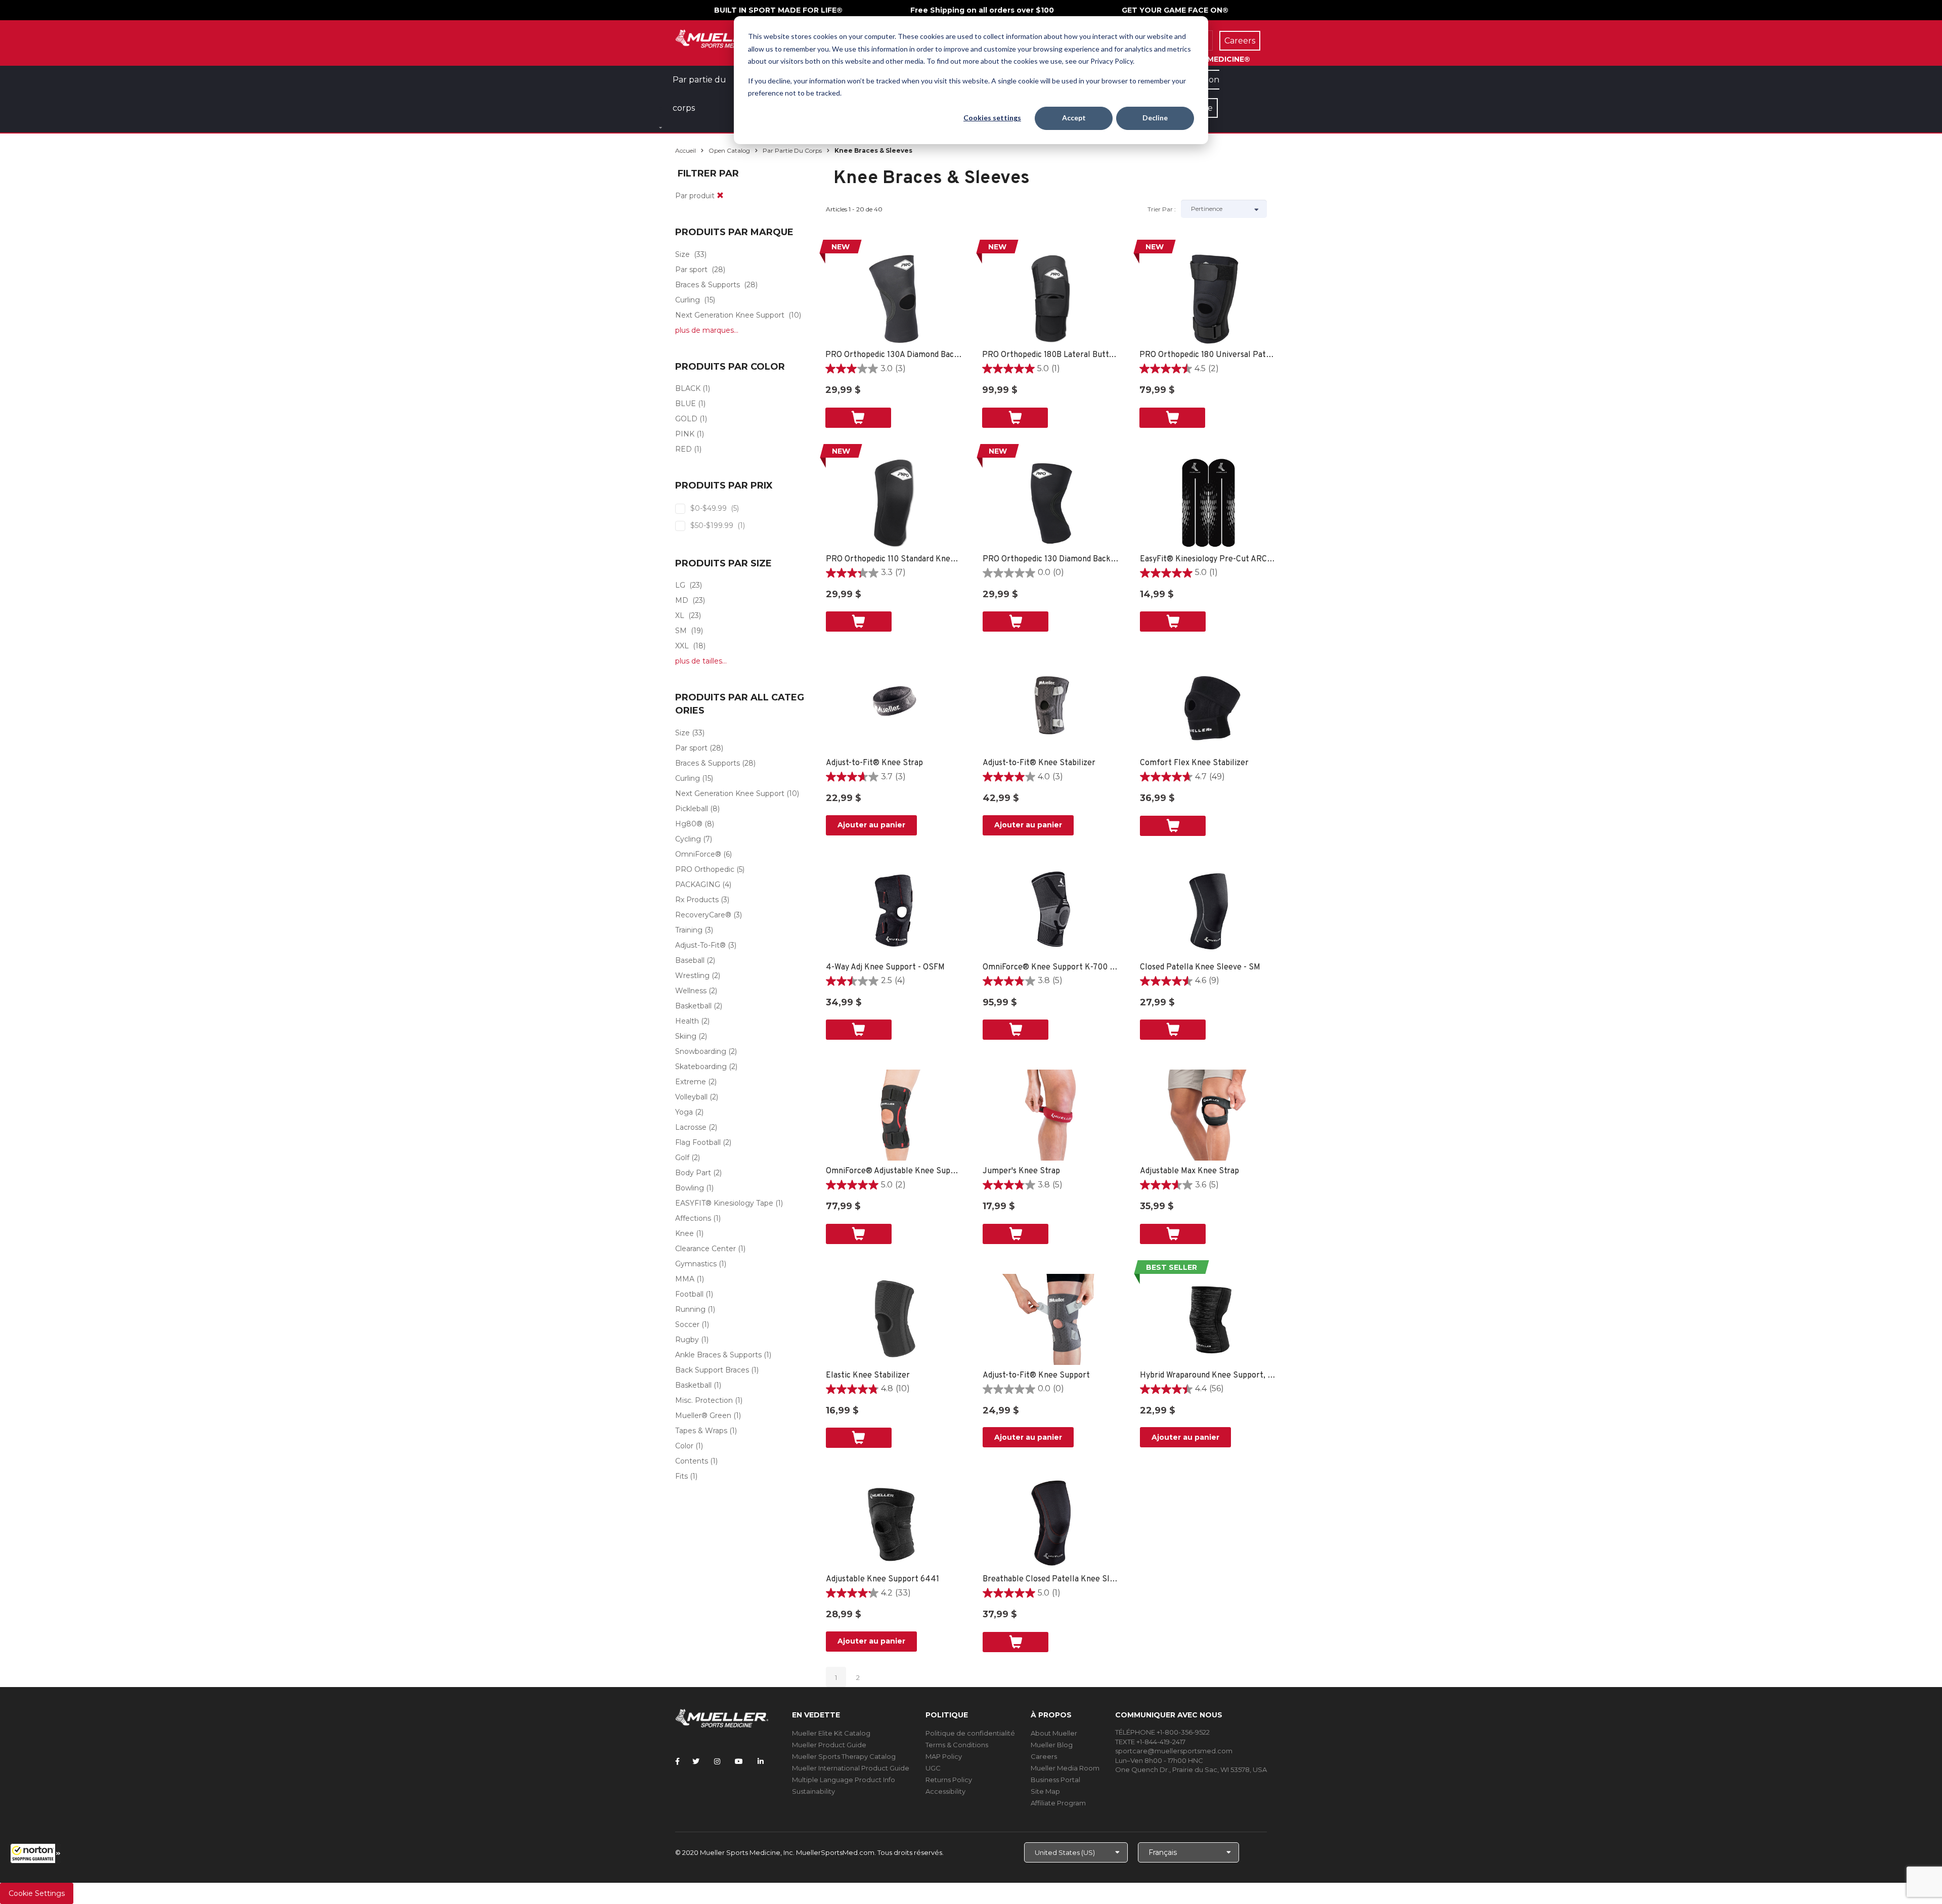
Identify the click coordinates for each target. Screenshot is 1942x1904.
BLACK (688, 388)
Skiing (686, 1036)
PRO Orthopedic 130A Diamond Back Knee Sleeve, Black (894, 355)
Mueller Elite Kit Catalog (831, 1733)
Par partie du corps (792, 150)
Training (689, 930)
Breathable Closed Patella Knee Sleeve (1051, 1579)
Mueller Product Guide (829, 1745)
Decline (1155, 118)
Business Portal (1055, 1780)
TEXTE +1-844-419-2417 (1150, 1742)
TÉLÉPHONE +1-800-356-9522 (1162, 1732)
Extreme (691, 1082)
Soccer (687, 1324)
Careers (1044, 1756)
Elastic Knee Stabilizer (868, 1376)
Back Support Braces (712, 1370)
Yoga (684, 1112)
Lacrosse (691, 1127)
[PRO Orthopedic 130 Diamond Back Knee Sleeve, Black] (1051, 503)
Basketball (693, 1006)
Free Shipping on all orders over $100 (982, 10)
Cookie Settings (37, 1893)
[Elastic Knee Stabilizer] (894, 1319)
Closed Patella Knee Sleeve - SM (1200, 967)
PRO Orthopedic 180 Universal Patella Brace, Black (1208, 355)
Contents (692, 1461)
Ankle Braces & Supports (718, 1355)
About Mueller (1054, 1733)
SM (681, 631)
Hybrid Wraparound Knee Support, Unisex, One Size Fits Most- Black (1208, 1376)
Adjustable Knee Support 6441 (882, 1579)
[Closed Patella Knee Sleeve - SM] (1208, 911)
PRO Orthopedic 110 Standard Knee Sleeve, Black (894, 559)
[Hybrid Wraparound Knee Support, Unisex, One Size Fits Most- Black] (1208, 1319)
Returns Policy (949, 1780)
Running (690, 1309)
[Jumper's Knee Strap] (1051, 1115)
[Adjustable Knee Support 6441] (894, 1523)
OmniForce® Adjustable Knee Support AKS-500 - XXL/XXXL (894, 1171)
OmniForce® (698, 854)
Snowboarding (701, 1051)
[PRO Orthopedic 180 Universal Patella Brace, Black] (1208, 299)
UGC (933, 1768)
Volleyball (691, 1097)
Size (682, 254)
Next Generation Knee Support (730, 315)
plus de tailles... (701, 661)
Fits (681, 1476)
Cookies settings (992, 118)
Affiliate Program (1058, 1803)
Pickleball (692, 809)
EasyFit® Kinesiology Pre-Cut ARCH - (1208, 559)
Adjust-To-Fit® (700, 945)
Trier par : (1162, 209)
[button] (35, 1853)
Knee (685, 1233)
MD (682, 600)
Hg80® (689, 824)
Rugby (687, 1340)
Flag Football (698, 1142)
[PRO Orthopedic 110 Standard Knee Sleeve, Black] (894, 503)
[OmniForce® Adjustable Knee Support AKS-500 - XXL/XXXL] (894, 1115)
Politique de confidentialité (970, 1733)
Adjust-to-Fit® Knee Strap (874, 763)
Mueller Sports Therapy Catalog (844, 1756)
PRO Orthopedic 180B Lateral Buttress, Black (1051, 355)
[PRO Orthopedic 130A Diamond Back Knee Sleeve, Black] (894, 299)
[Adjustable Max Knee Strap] (1208, 1115)
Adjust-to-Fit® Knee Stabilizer (1039, 763)
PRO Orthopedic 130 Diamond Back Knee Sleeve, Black (1051, 559)
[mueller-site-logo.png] (722, 38)
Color (684, 1446)
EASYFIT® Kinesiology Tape (724, 1203)
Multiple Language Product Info (844, 1780)
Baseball (690, 960)
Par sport (691, 270)
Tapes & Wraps (701, 1431)
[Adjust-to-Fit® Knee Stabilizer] (1051, 707)
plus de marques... (707, 330)
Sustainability (813, 1791)
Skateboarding (701, 1067)
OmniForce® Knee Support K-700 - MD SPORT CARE (1051, 967)
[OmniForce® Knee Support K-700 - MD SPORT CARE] (1051, 911)
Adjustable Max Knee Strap (1189, 1171)
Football (689, 1294)
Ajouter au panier (871, 825)
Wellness (691, 991)
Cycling (688, 839)
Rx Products (697, 900)
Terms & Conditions (957, 1745)
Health (687, 1021)
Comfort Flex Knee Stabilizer (1194, 763)
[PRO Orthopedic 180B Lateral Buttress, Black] (1051, 299)
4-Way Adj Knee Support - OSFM (885, 967)
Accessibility (945, 1791)
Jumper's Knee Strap (1021, 1171)
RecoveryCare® (703, 915)
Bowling (690, 1188)
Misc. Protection (704, 1400)
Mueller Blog (1052, 1745)
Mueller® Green (703, 1415)
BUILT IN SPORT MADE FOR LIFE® (778, 10)
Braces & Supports (708, 285)
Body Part (693, 1173)
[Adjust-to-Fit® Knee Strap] (894, 707)
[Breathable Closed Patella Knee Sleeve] (1051, 1523)
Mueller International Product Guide (851, 1768)
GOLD (686, 419)
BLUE (686, 404)
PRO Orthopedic (705, 869)
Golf (682, 1158)
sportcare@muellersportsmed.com (1174, 1751)
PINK (685, 434)
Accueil (686, 150)
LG (680, 585)
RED (683, 449)
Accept (1074, 118)
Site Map (1045, 1791)
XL (680, 615)
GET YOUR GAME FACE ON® (1175, 10)
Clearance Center (705, 1249)
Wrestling (692, 976)
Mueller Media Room (1065, 1768)
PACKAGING (698, 884)
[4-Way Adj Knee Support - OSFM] (894, 911)
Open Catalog (729, 150)
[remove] (720, 196)
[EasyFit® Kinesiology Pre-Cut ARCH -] (1208, 503)
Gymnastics (696, 1264)
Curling (688, 300)
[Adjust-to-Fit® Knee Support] (1051, 1319)
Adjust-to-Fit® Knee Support (1036, 1376)
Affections (693, 1218)
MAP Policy (944, 1756)
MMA (685, 1279)
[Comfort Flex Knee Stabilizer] (1208, 707)
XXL (682, 646)
